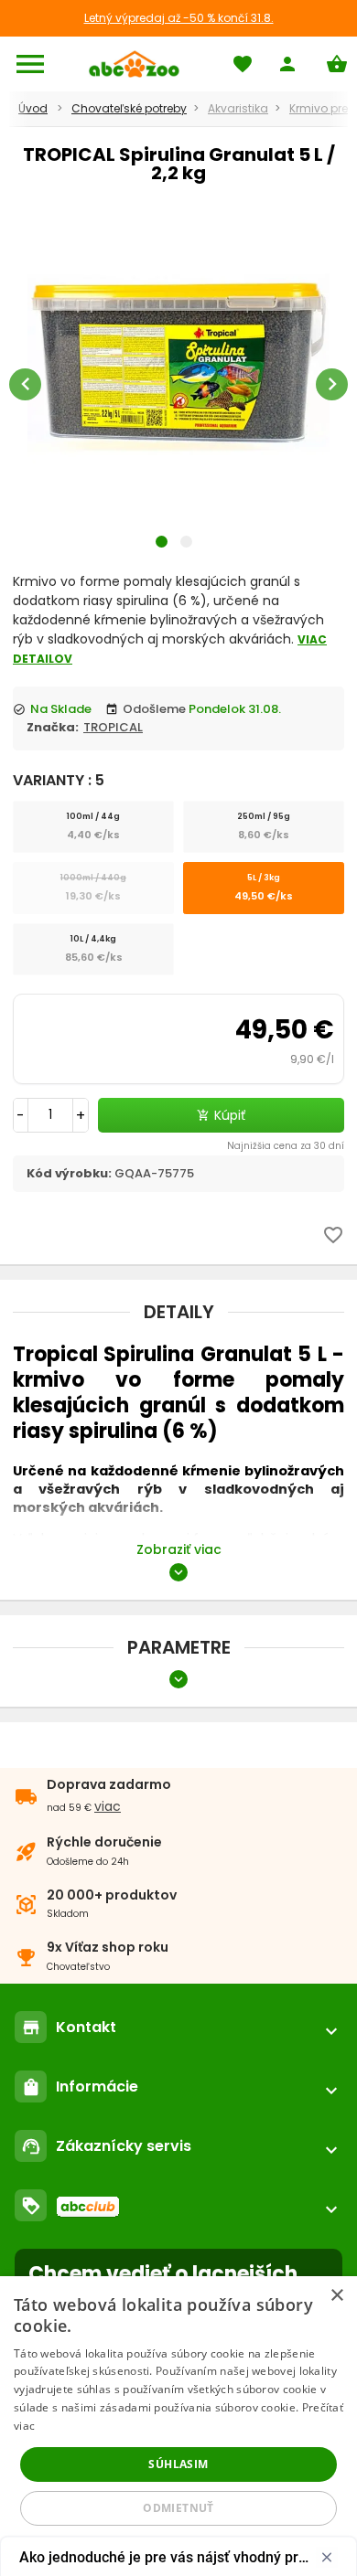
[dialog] (178, 2426)
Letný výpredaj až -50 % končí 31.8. (179, 18)
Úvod (33, 108)
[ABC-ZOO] (134, 64)
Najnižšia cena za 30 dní (286, 1146)
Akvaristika (238, 108)
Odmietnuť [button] (178, 2508)
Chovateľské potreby (129, 108)
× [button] (336, 2296)
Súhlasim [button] (178, 2464)
